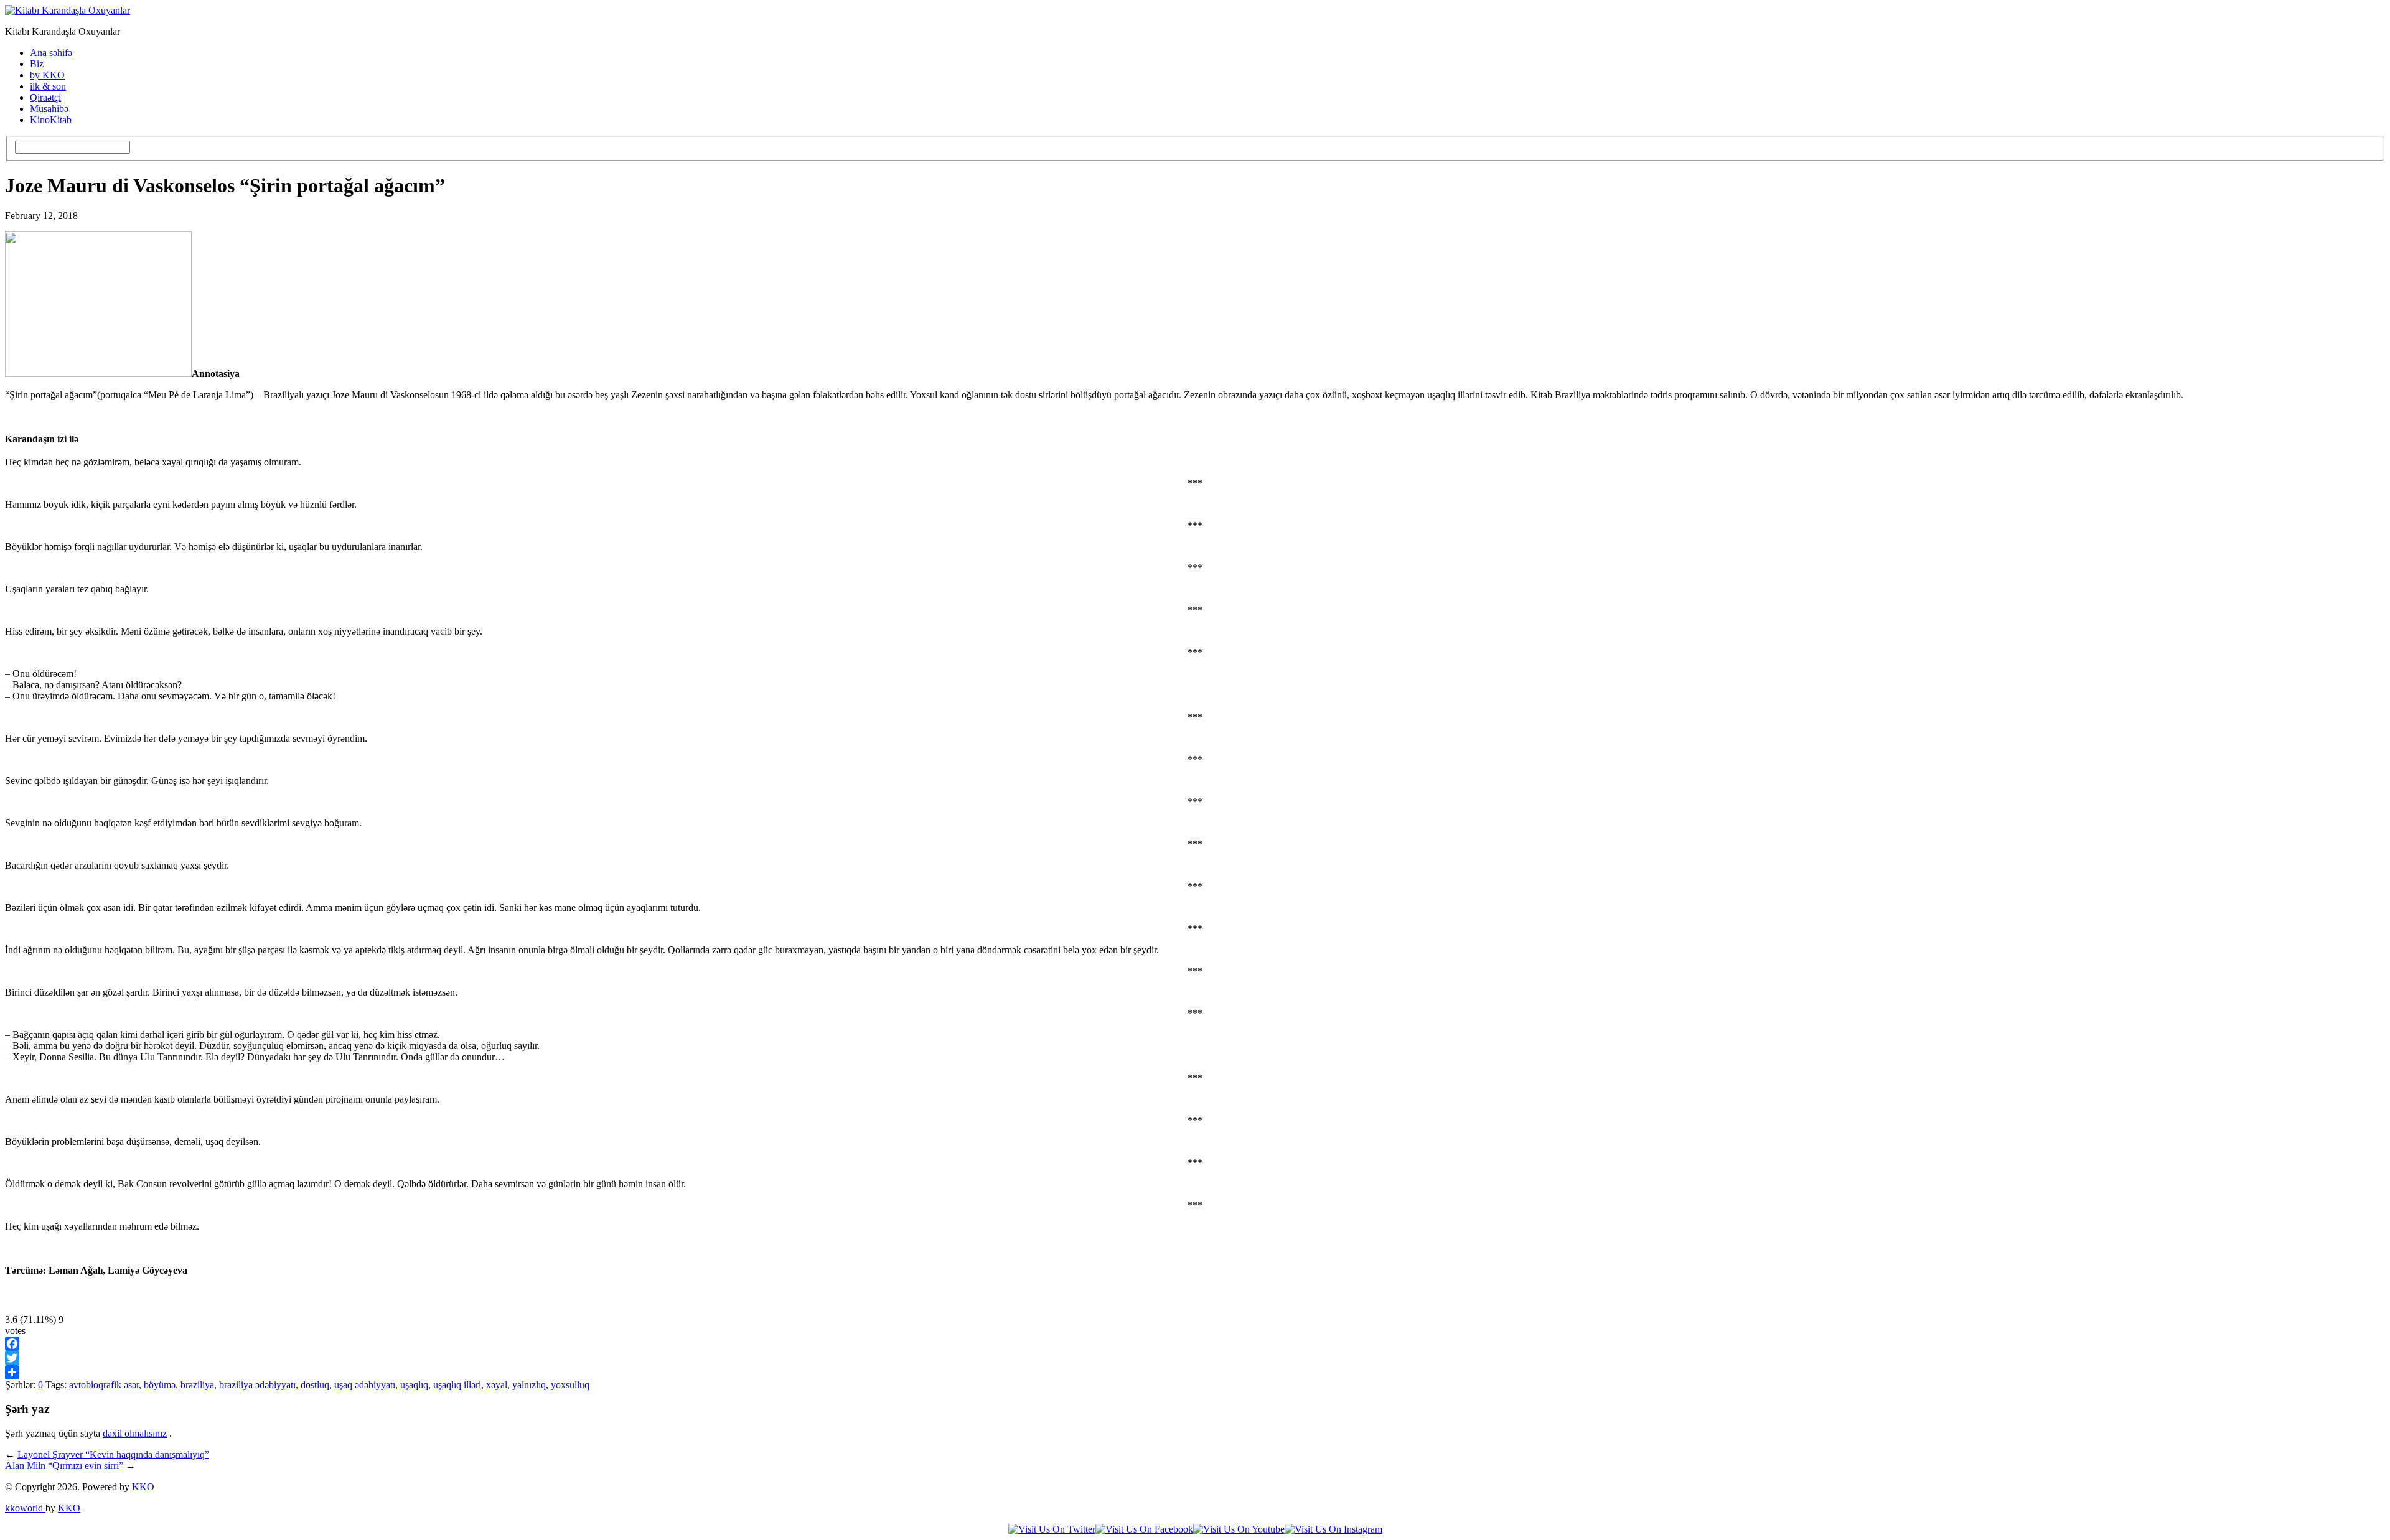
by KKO (47, 75)
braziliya (197, 1385)
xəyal (497, 1385)
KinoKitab (51, 120)
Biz (37, 64)
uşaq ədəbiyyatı (365, 1385)
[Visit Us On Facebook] (1144, 1529)
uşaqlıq (414, 1385)
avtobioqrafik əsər (104, 1385)
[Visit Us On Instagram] (1333, 1529)
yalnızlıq (529, 1385)
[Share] (1195, 1372)
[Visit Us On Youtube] (1239, 1529)
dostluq (315, 1385)
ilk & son (48, 86)
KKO (143, 1487)
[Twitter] (1195, 1358)
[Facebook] (1195, 1344)
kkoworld (25, 1508)
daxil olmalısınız (135, 1433)
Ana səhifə (51, 53)
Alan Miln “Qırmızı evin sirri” (64, 1466)
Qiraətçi (45, 97)
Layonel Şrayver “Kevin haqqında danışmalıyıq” (113, 1454)
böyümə (160, 1385)
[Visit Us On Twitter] (1052, 1529)
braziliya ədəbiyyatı (257, 1385)
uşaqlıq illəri (457, 1385)
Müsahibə (49, 109)
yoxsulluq (570, 1385)
